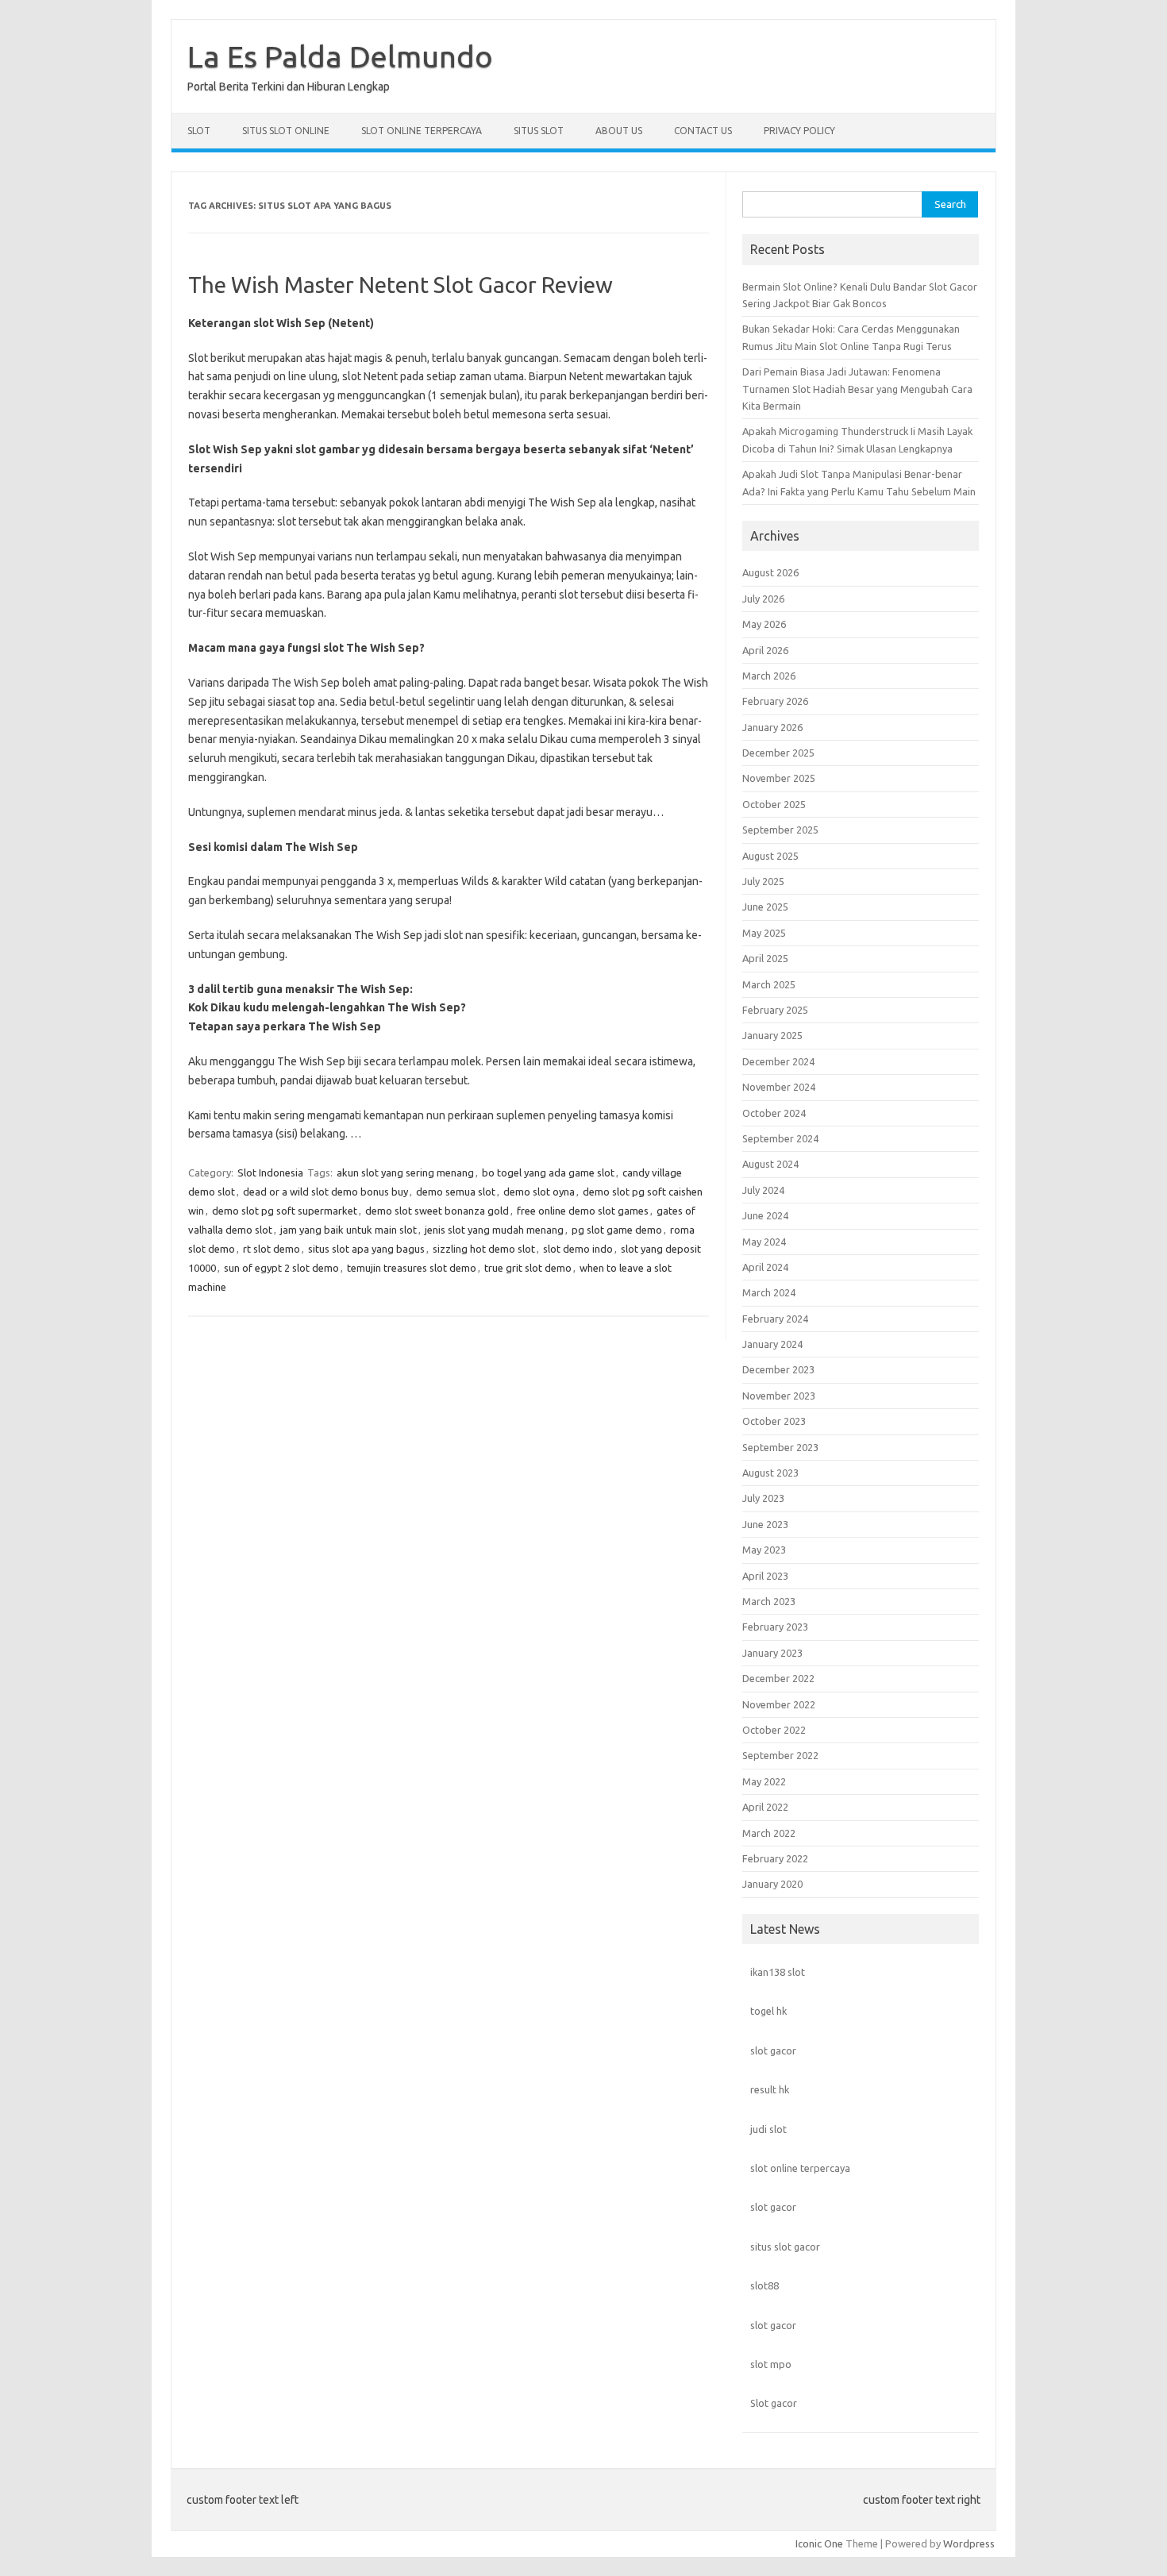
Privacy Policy (799, 131)
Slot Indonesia (270, 1172)
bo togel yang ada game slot (548, 1172)
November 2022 (779, 1704)
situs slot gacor (785, 2247)
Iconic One (819, 2543)
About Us (619, 131)
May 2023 (764, 1550)
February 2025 (775, 1010)
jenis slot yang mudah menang (494, 1230)
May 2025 (764, 933)
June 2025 (765, 907)
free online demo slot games (583, 1211)
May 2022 (764, 1781)
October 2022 (774, 1730)
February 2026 (775, 701)
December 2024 (778, 1061)
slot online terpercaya (800, 2168)
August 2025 (770, 856)
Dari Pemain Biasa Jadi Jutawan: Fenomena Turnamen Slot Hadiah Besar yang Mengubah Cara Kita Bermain (857, 389)
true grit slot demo (528, 1268)
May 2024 (764, 1242)
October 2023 (774, 1421)
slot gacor (773, 2050)
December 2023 (778, 1369)
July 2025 (763, 881)
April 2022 (765, 1807)
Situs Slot (539, 131)
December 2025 (778, 753)
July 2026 (763, 599)
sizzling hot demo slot (484, 1249)
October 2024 (774, 1113)
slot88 (765, 2285)
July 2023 (763, 1498)
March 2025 (769, 984)
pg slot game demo (617, 1230)
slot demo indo (578, 1249)
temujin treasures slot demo (412, 1268)
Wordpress (969, 2543)
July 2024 (763, 1190)
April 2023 (765, 1576)
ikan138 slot (778, 1972)
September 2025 (780, 830)
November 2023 (779, 1396)
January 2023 (772, 1653)
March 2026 (769, 676)
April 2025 (765, 958)
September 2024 (780, 1138)
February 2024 (775, 1319)
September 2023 (780, 1447)
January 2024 (772, 1344)
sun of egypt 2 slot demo (281, 1268)
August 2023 (770, 1473)
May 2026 (764, 624)
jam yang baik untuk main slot (349, 1230)
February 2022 (775, 1858)
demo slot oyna (539, 1192)
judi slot (768, 2129)
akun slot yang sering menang (405, 1172)
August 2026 (770, 572)
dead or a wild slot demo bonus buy (325, 1192)
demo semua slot (456, 1192)
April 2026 (765, 650)
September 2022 (780, 1755)
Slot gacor (774, 2403)
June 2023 (765, 1524)
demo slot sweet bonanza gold (437, 1211)
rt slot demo (272, 1249)
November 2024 (779, 1087)
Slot (199, 131)
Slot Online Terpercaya (422, 131)
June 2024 (765, 1215)
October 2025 (774, 804)
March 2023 (769, 1601)
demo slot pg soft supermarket (285, 1211)
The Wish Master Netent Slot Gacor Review (401, 285)
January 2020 (772, 1884)
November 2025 (779, 778)
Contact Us (703, 131)
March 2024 (769, 1292)
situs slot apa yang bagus (366, 1249)
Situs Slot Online (286, 131)
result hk (770, 2089)
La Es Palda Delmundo (340, 56)
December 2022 (778, 1678)
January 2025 (772, 1035)
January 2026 (772, 727)
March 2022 (769, 1833)
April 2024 (765, 1267)
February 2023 (775, 1627)
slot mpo (771, 2364)
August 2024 (770, 1164)
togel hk (768, 2011)
